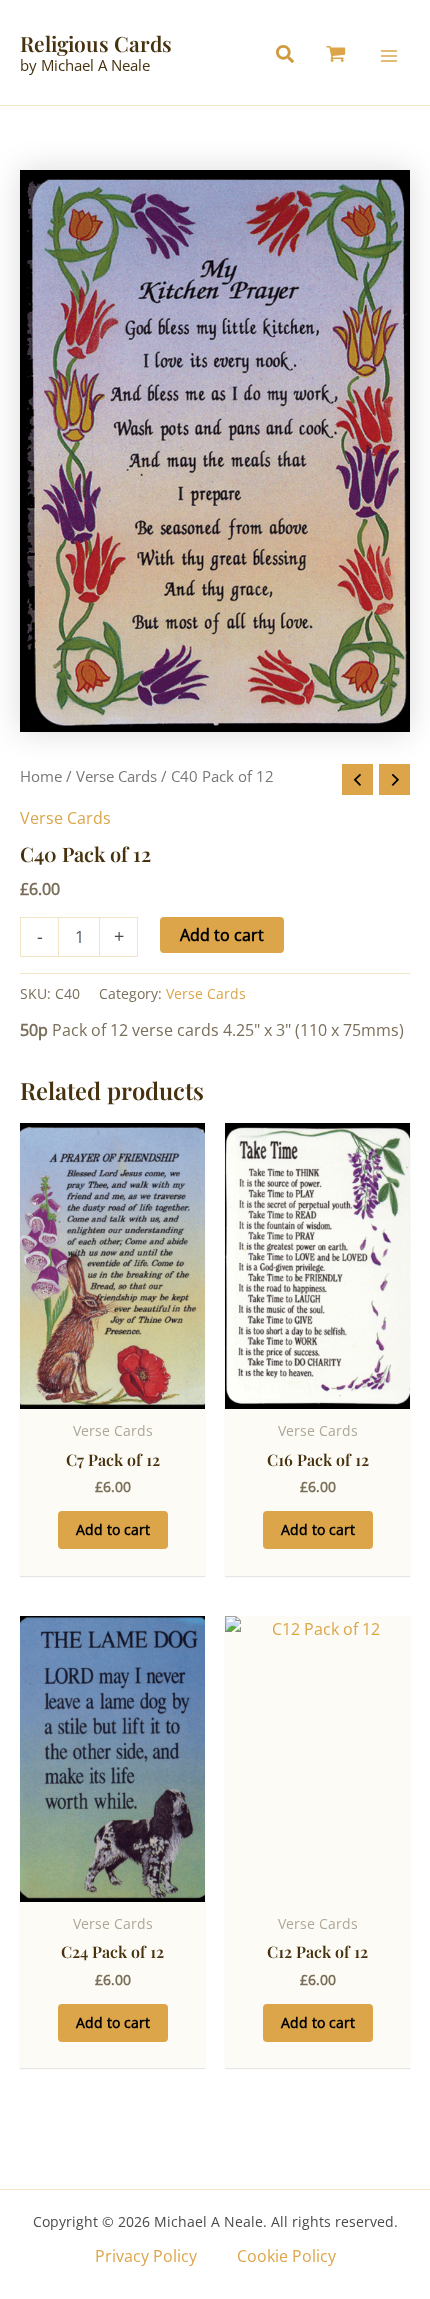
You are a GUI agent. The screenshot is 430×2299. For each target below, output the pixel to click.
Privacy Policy (146, 2256)
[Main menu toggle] (389, 55)
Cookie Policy (286, 2256)
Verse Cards (116, 776)
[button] (290, 56)
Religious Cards (96, 43)
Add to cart (222, 935)
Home (41, 776)
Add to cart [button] (113, 1529)
